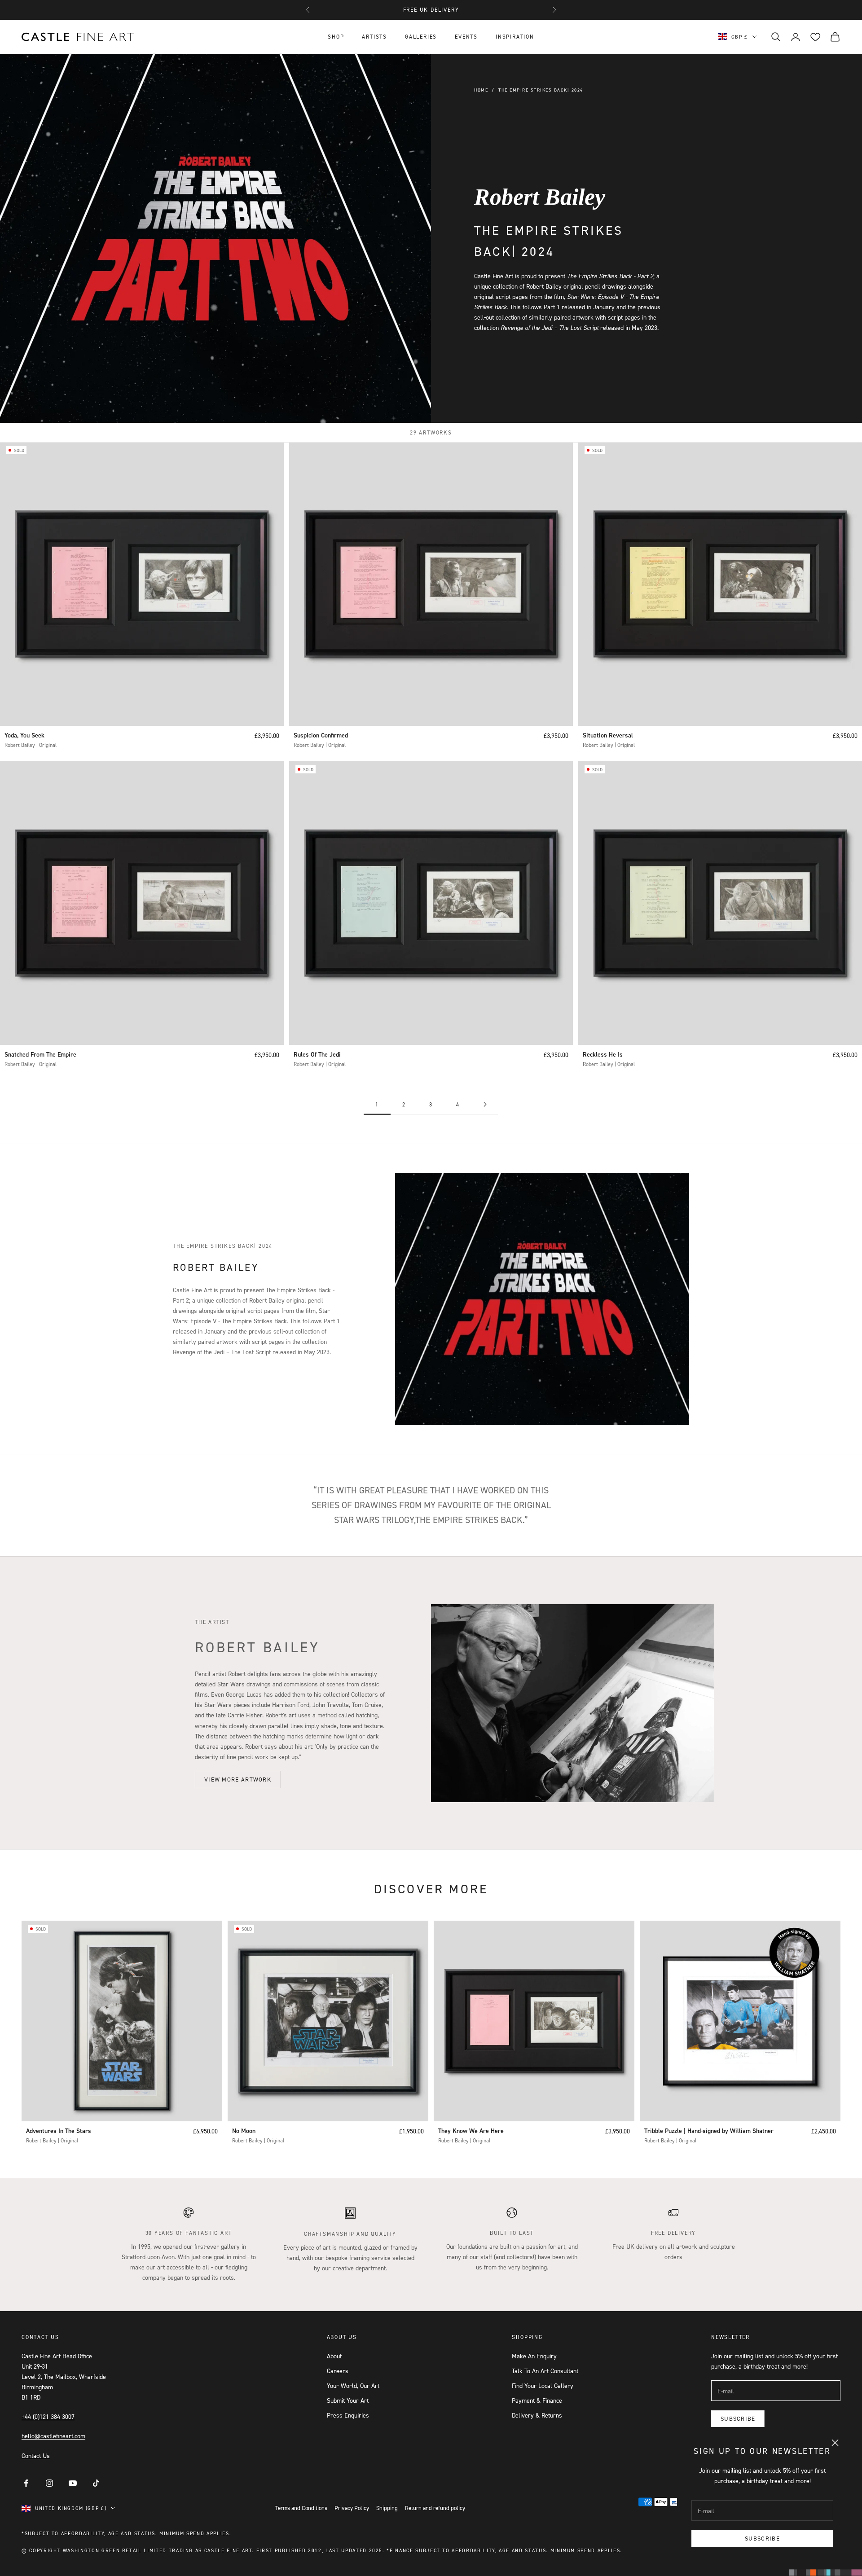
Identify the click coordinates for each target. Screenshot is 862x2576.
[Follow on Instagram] (49, 2483)
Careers (338, 2371)
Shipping (387, 2508)
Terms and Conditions (301, 2508)
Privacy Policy (352, 2508)
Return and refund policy (435, 2508)
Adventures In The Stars (59, 2131)
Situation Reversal (608, 735)
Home (481, 90)
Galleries (421, 37)
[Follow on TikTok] (96, 2483)
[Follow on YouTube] (73, 2483)
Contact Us (36, 2455)
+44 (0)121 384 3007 (48, 2416)
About (334, 2356)
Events (466, 37)
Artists (374, 37)
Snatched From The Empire (40, 1054)
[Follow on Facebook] (26, 2483)
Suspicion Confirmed (321, 735)
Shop (336, 37)
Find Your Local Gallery (543, 2385)
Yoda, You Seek (24, 735)
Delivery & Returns (537, 2415)
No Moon (244, 2131)
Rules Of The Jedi (317, 1054)
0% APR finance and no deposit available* (431, 10)
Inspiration (515, 37)
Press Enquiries (348, 2415)
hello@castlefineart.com (53, 2436)
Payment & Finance (537, 2400)
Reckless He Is (603, 1054)
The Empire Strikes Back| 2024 (541, 90)
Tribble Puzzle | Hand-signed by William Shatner (709, 2131)
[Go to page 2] (485, 1104)
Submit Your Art (348, 2400)
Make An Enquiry (534, 2356)
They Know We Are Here (471, 2131)
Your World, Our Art (353, 2385)
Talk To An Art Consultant (545, 2371)
